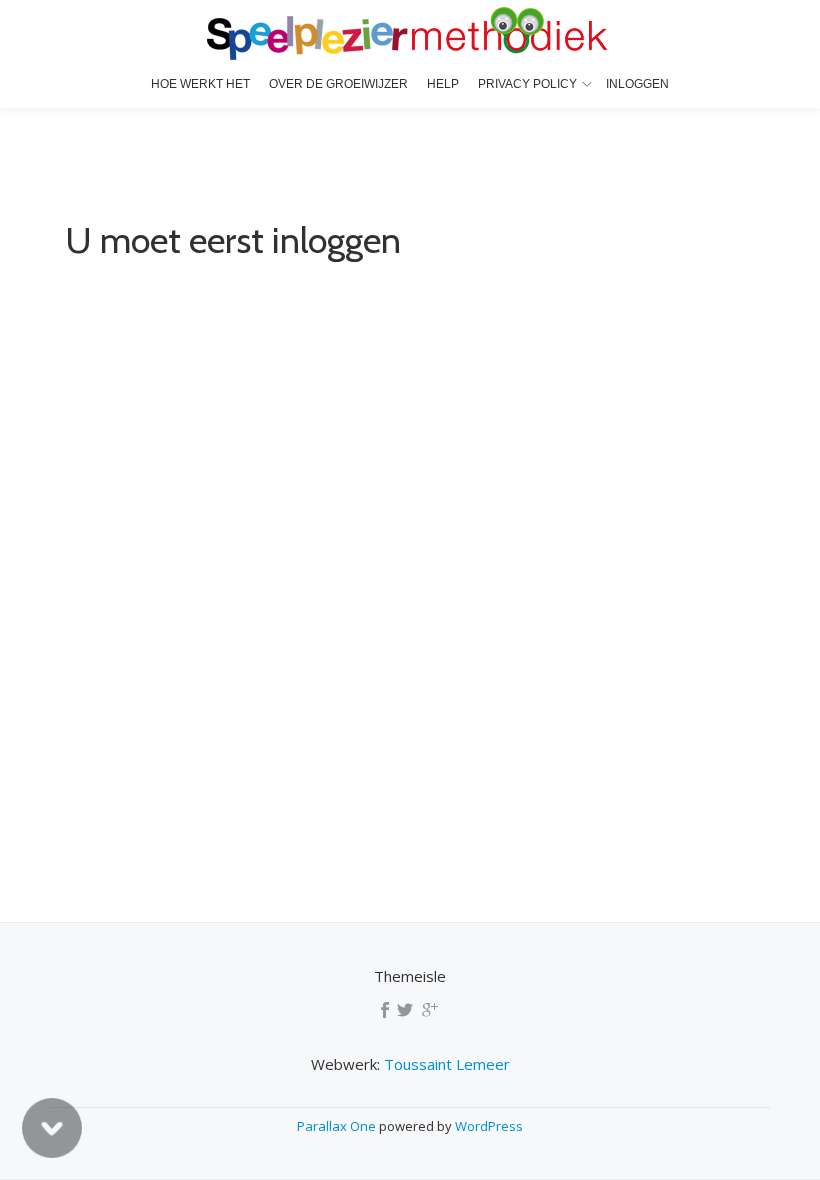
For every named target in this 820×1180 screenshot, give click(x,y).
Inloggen (637, 84)
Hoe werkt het (200, 84)
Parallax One (338, 1126)
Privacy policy (527, 84)
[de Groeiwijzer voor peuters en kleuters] (410, 35)
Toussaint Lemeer (447, 1064)
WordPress (489, 1126)
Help (443, 84)
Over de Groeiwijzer (338, 84)
